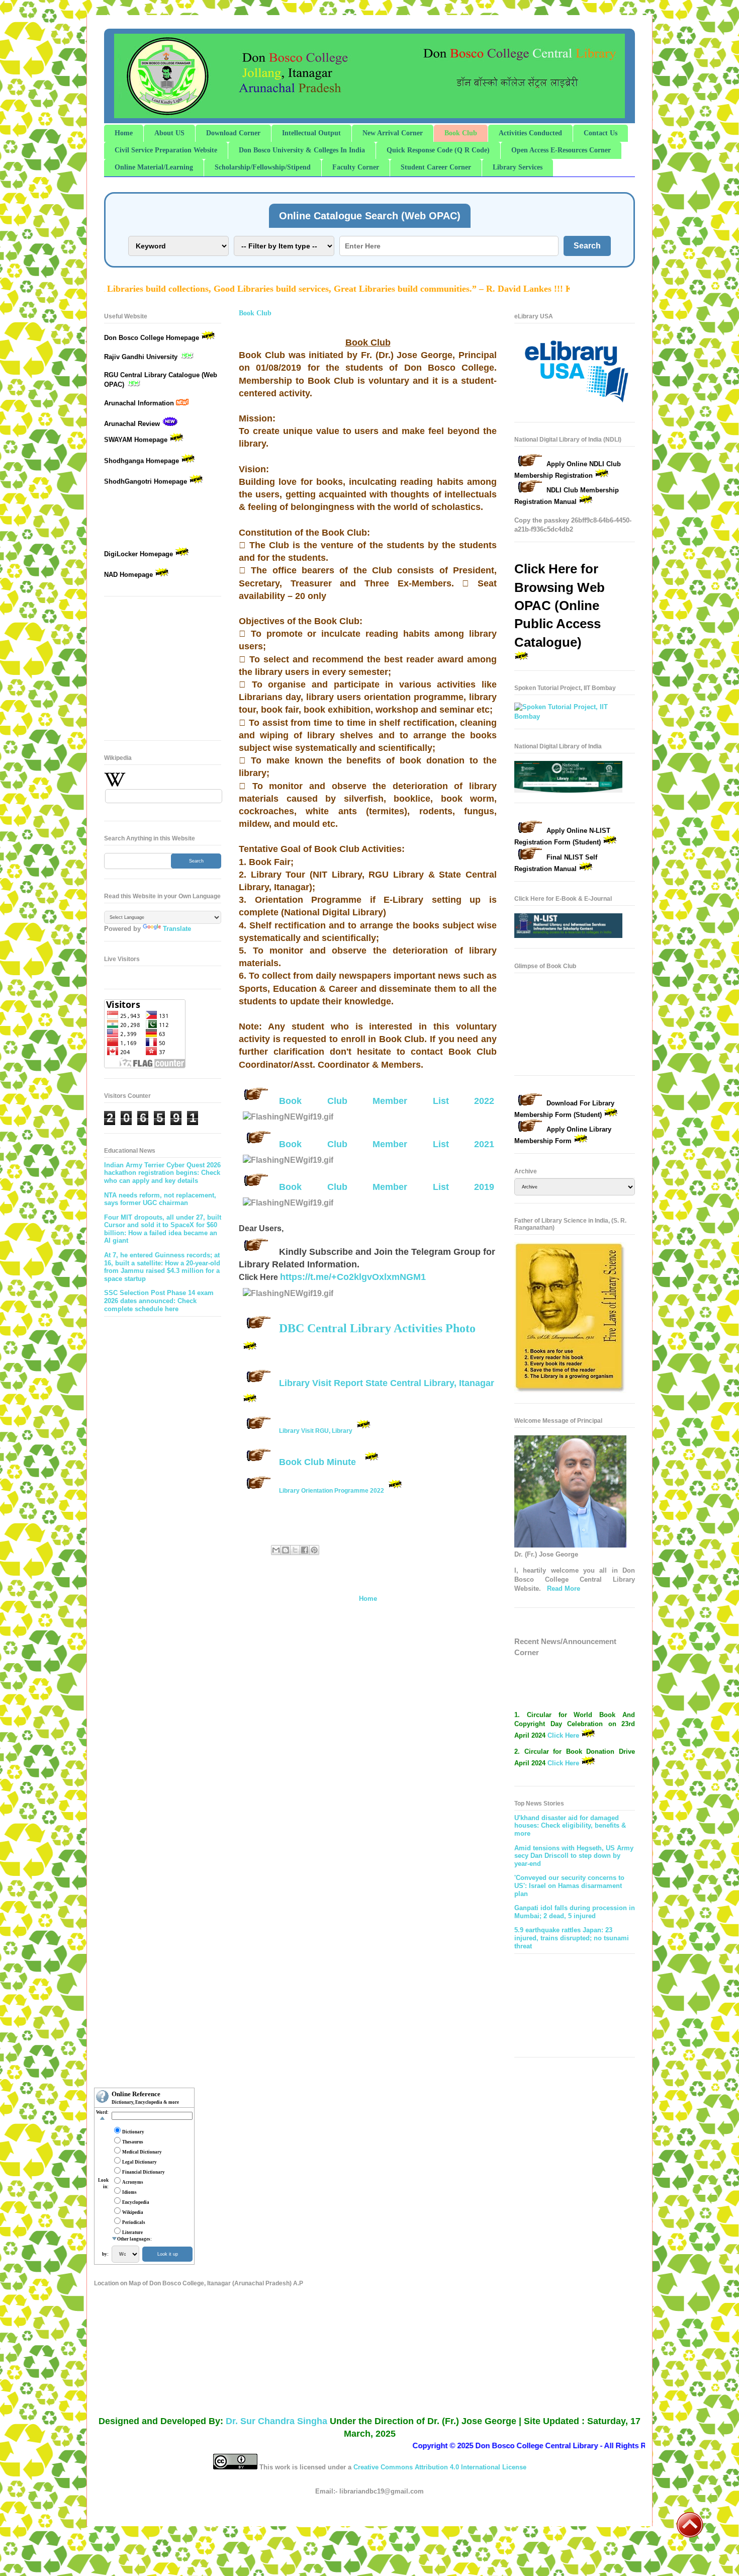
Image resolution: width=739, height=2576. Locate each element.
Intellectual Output (311, 133)
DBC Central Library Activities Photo (377, 1328)
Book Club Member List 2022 (387, 1101)
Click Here (564, 1722)
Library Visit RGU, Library (316, 1431)
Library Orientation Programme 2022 (332, 1491)
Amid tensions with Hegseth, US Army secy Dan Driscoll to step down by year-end (574, 1856)
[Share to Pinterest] (314, 1550)
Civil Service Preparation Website (166, 150)
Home (124, 133)
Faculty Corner (356, 167)
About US (169, 133)
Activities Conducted (530, 133)
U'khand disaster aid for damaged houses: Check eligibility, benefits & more (570, 1826)
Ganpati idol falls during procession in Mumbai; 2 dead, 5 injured (575, 1912)
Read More (564, 1588)
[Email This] (276, 1550)
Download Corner (233, 133)
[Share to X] (295, 1550)
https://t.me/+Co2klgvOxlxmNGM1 (353, 1277)
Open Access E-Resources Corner (561, 150)
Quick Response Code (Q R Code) (438, 150)
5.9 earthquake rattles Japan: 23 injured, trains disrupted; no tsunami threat (572, 1938)
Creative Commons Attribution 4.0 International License (440, 2467)
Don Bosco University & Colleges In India (302, 150)
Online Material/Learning (154, 167)
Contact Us (601, 133)
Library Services (518, 167)
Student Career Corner (436, 167)
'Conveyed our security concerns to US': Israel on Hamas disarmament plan (569, 1885)
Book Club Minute (317, 1462)
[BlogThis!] (286, 1550)
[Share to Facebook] (305, 1550)
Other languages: (134, 2239)
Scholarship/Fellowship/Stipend (263, 167)
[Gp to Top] (690, 2536)
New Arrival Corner (393, 133)
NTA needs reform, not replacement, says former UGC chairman (160, 1199)
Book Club (461, 133)
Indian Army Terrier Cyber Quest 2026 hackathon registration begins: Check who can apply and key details (162, 1173)
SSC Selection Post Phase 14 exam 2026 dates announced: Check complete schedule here (159, 1301)
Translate (177, 929)
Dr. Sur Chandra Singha (276, 2421)
